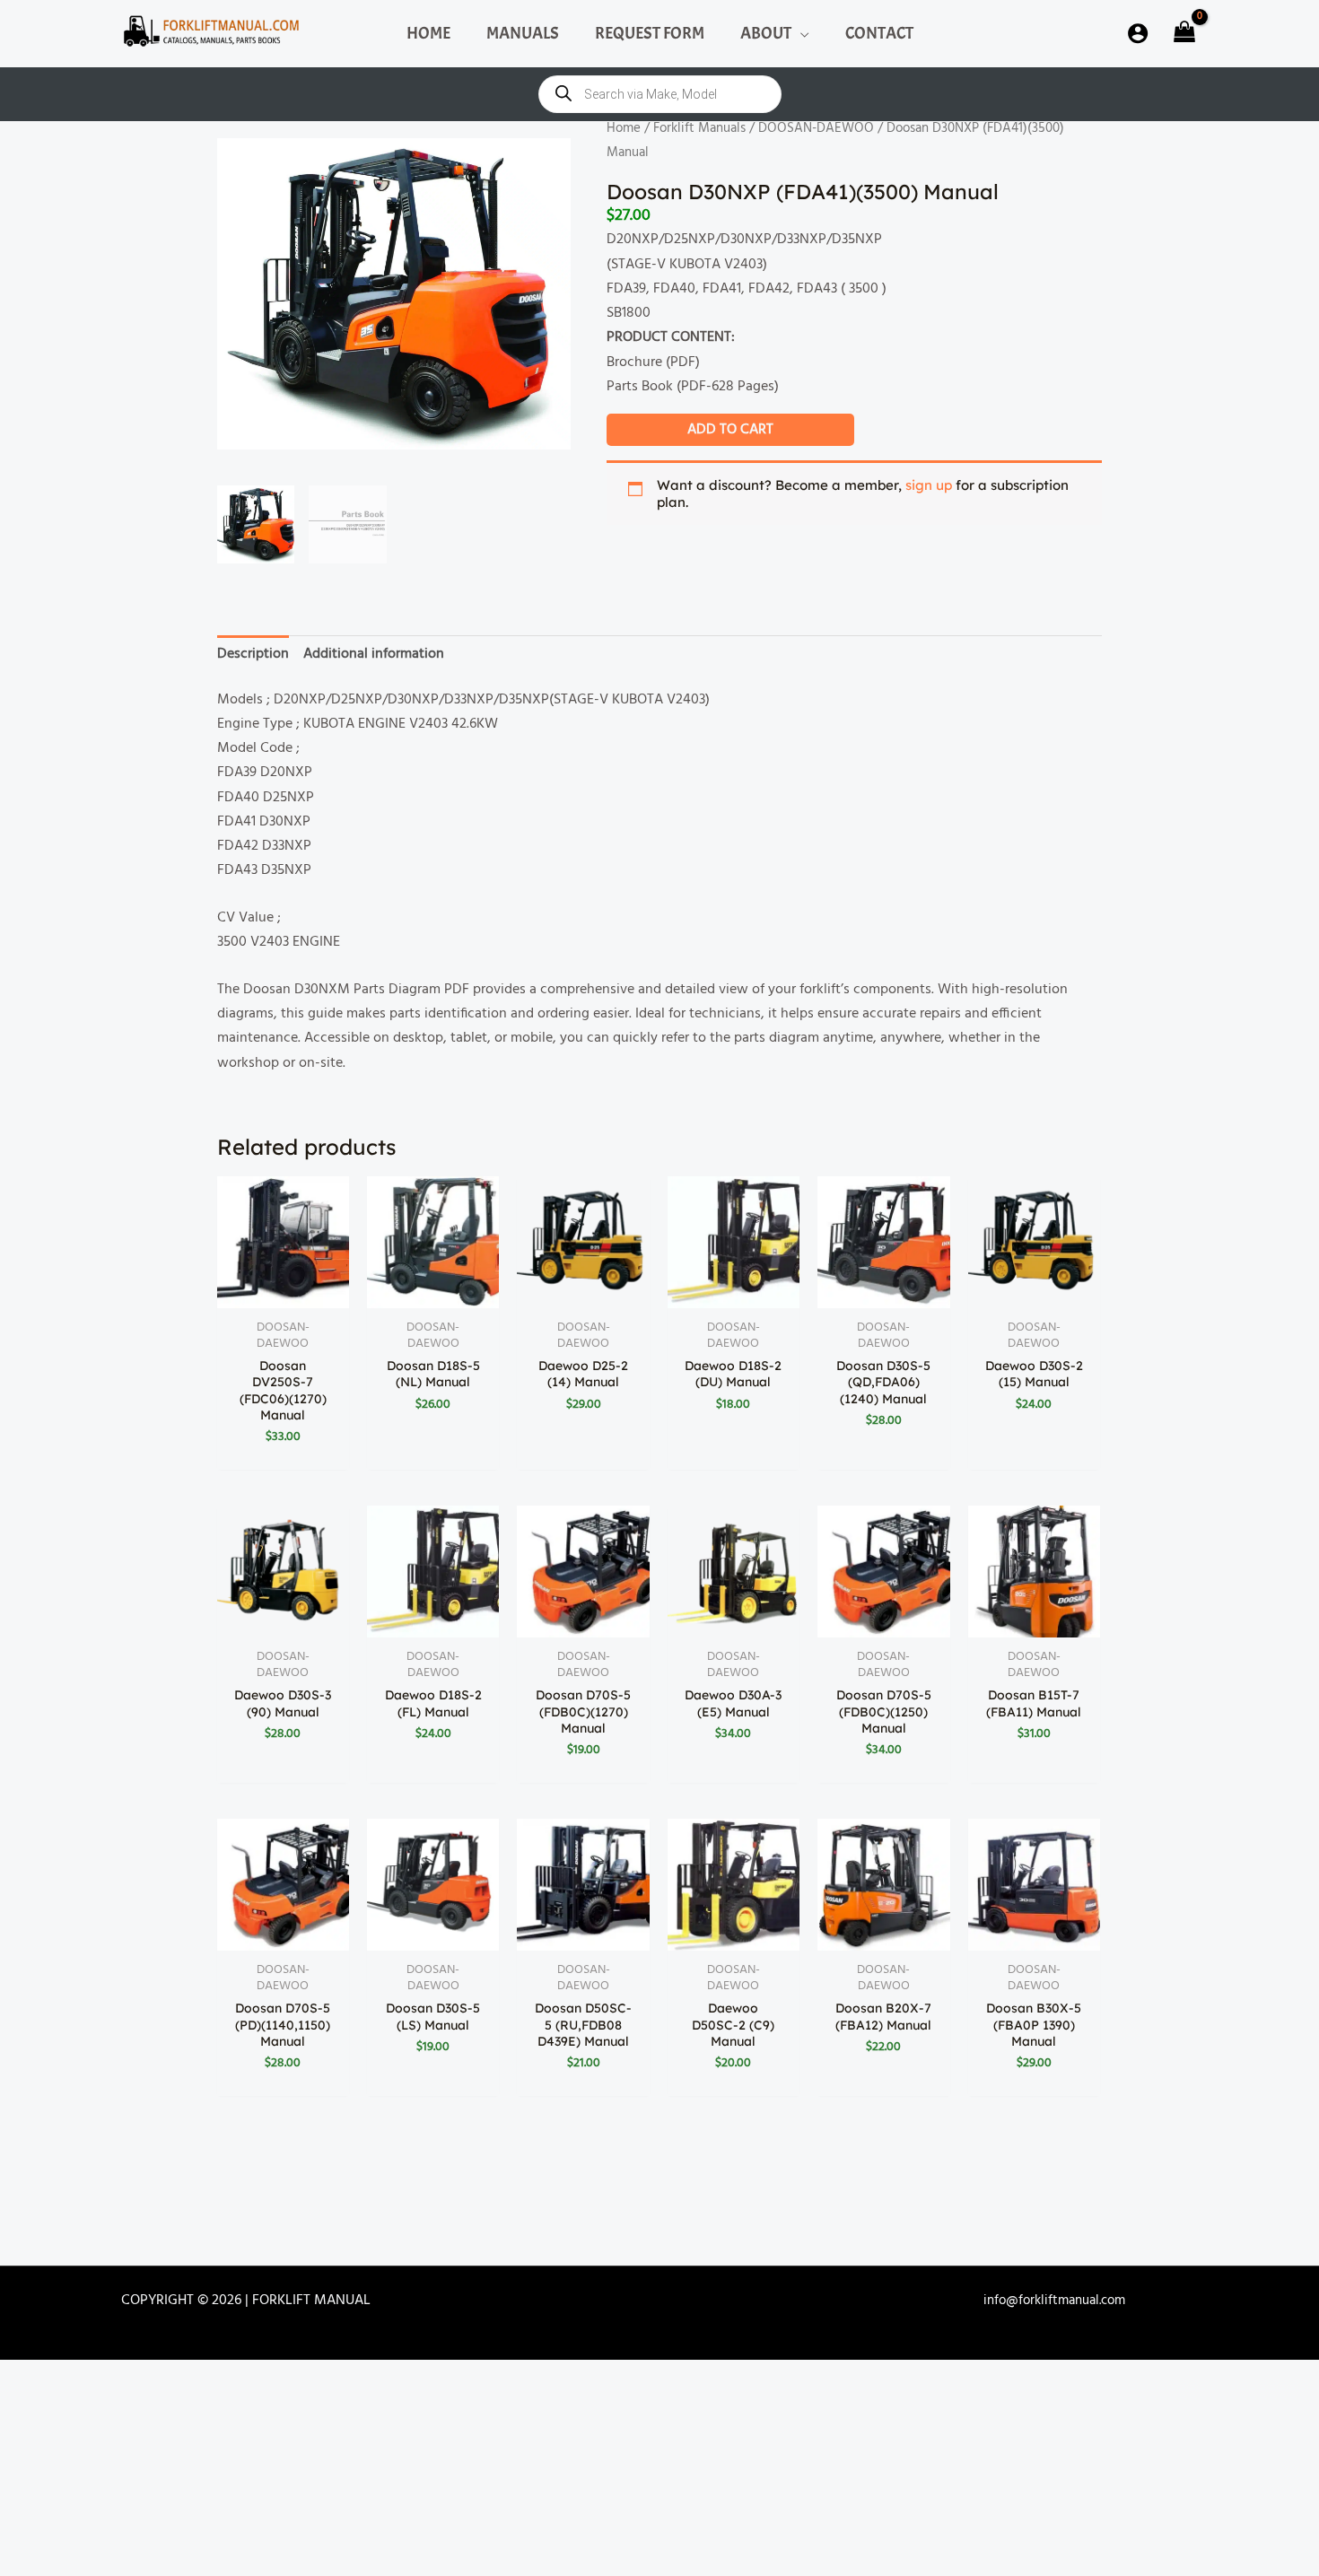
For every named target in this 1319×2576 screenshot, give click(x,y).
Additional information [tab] (374, 654)
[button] (800, 33)
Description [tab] (253, 654)
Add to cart (730, 430)
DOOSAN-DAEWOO (816, 128)
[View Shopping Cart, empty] (1182, 34)
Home (624, 128)
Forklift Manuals (699, 128)
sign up (929, 485)
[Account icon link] (1138, 33)
